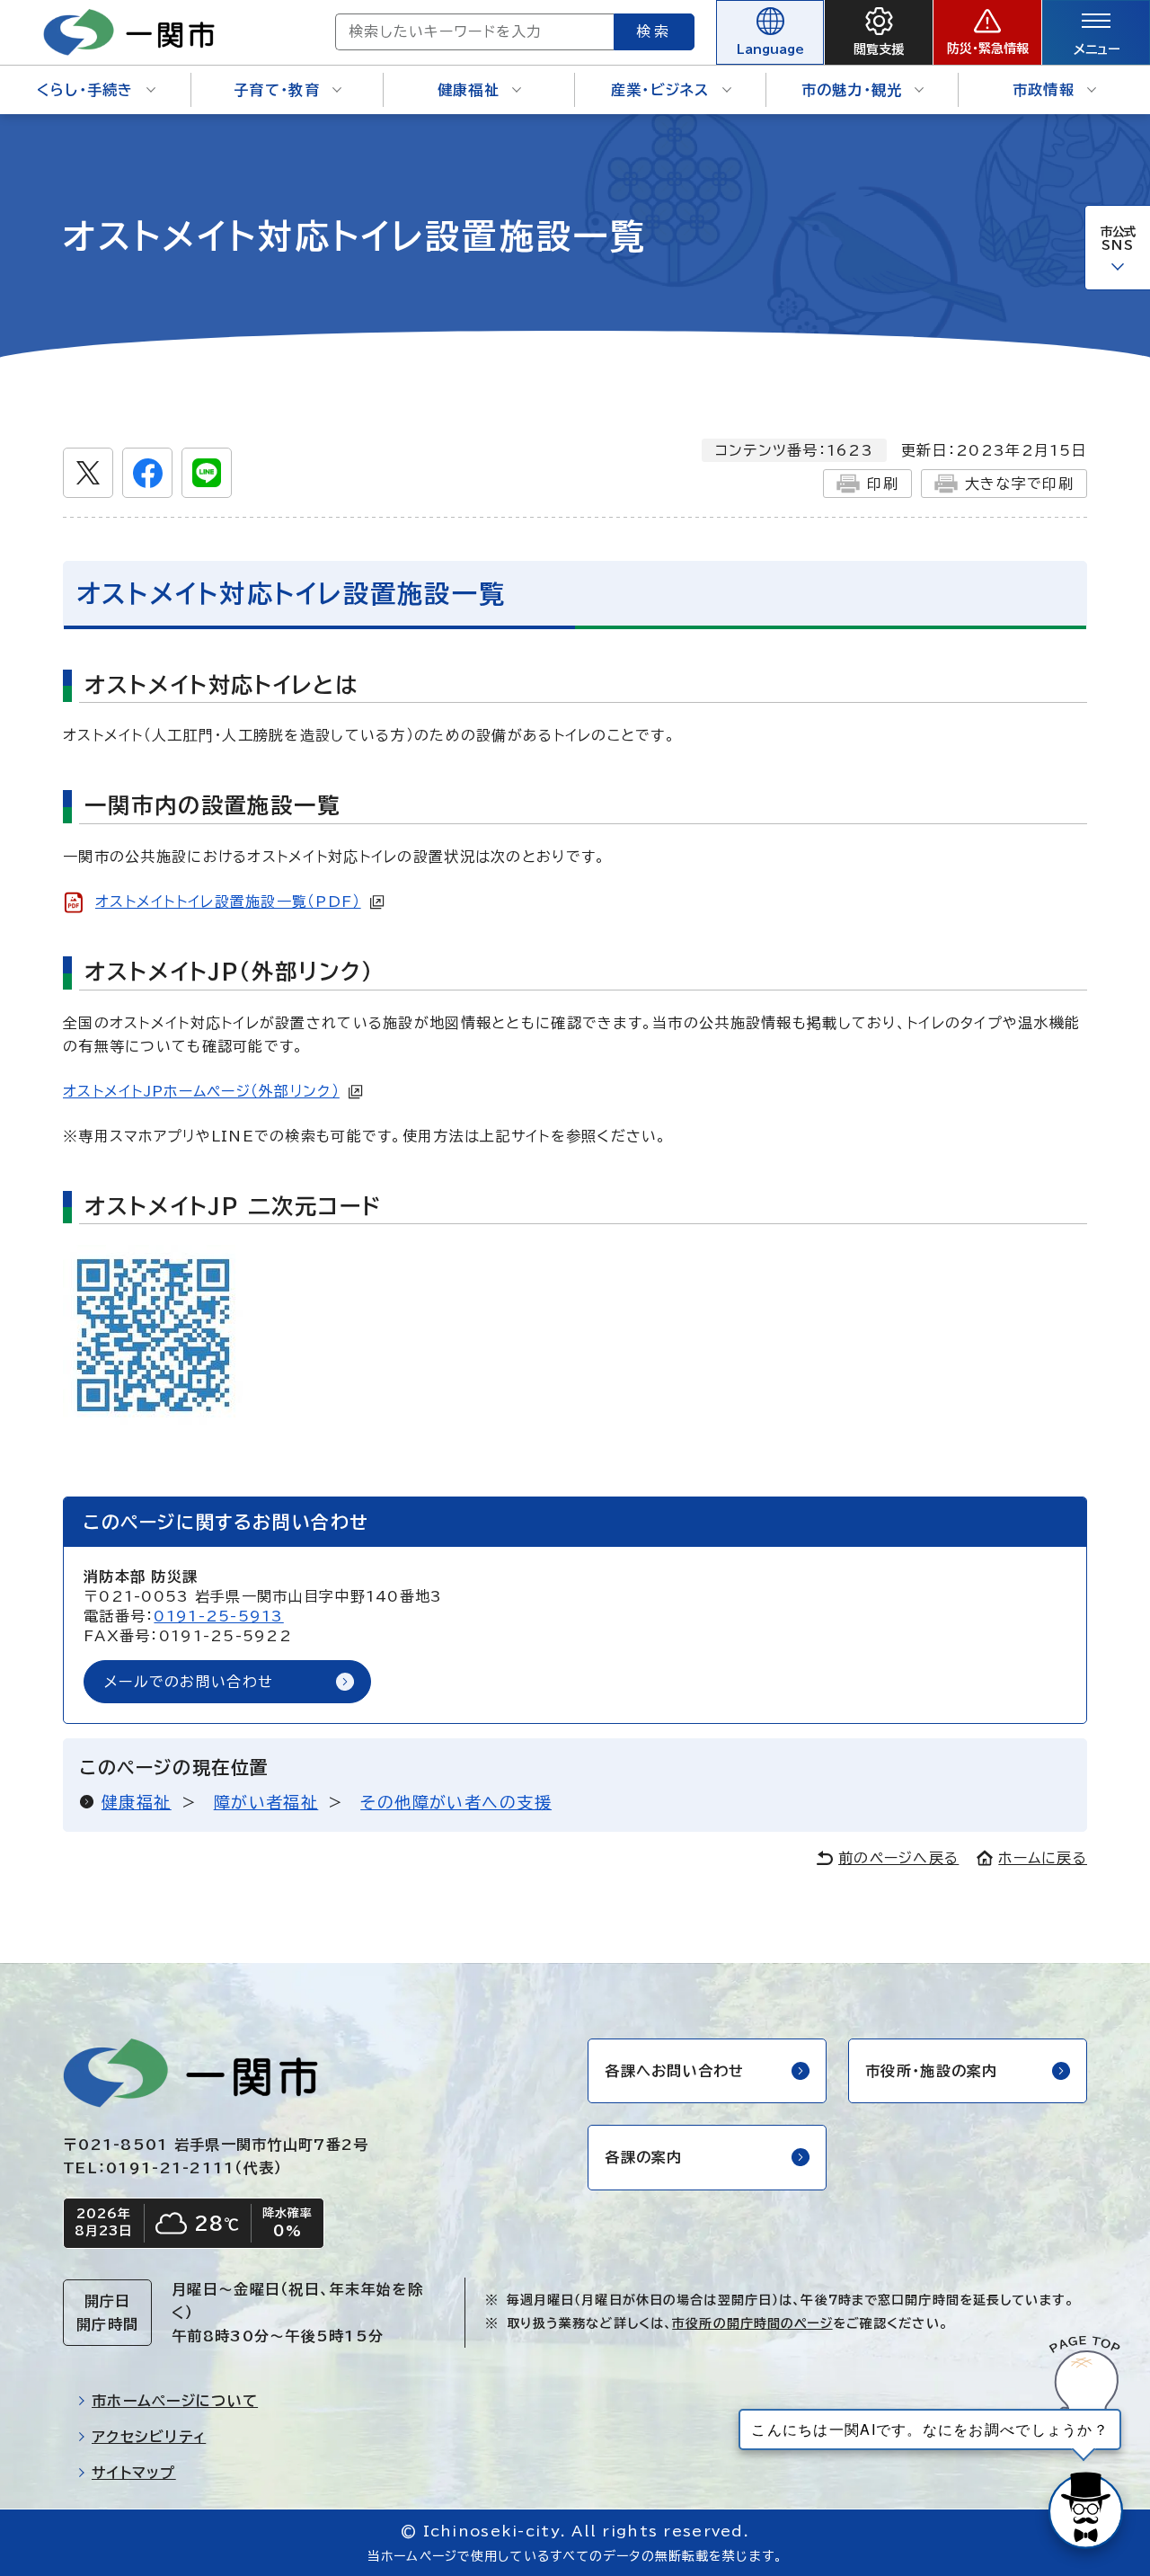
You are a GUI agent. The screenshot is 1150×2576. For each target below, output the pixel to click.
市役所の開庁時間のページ (752, 2323)
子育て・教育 (277, 90)
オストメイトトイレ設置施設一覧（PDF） (228, 902)
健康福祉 (469, 90)
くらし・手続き (85, 90)
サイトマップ (134, 2473)
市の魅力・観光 (852, 90)
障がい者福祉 (266, 1802)
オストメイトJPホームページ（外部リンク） (201, 1091)
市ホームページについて (175, 2401)
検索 (654, 31)
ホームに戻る (1043, 1858)
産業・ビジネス (660, 90)
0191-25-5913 (218, 1616)
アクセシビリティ (149, 2437)
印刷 (883, 484)
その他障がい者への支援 (456, 1802)
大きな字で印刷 (1019, 484)
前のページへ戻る (898, 1858)
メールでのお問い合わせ (189, 1682)
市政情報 (1044, 90)
